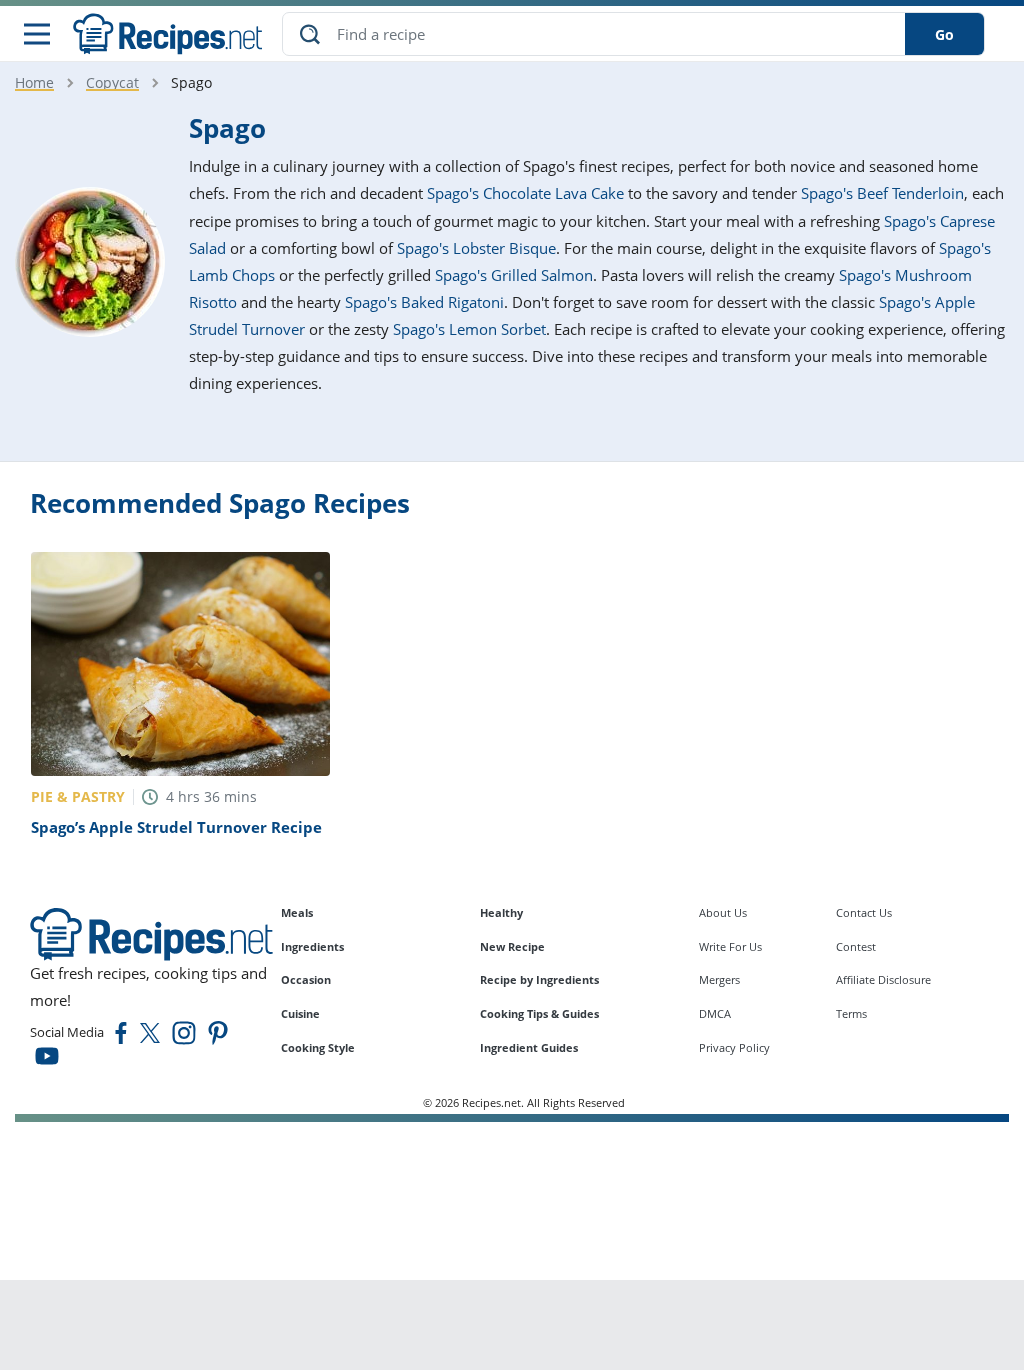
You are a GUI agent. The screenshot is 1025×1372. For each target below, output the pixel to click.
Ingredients (312, 946)
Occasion (306, 979)
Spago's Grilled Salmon (514, 275)
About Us (723, 912)
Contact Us (864, 912)
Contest (856, 946)
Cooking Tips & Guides (539, 1013)
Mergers (719, 979)
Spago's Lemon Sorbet (469, 329)
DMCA (715, 1013)
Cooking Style (318, 1047)
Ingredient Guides (529, 1047)
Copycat (112, 82)
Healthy (501, 912)
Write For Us (730, 946)
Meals (297, 912)
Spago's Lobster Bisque (476, 248)
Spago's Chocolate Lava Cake (525, 193)
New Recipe (512, 946)
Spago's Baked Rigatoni (424, 302)
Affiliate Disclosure (883, 979)
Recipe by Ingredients (539, 979)
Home (34, 82)
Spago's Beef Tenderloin (882, 193)
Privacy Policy (734, 1047)
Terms (851, 1013)
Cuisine (300, 1013)
